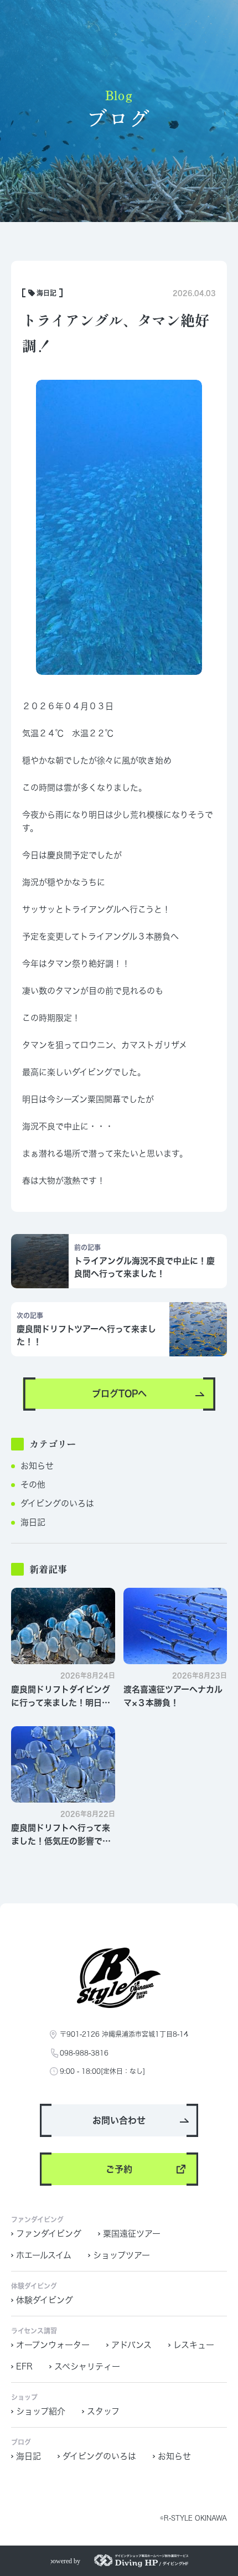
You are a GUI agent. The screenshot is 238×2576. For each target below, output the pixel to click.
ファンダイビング (49, 2234)
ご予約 (119, 2169)
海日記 (33, 1522)
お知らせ (37, 1466)
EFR (24, 2366)
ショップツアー (121, 2255)
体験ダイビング (45, 2300)
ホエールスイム (44, 2255)
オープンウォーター (53, 2345)
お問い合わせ (119, 2120)
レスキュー (194, 2345)
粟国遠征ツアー (132, 2234)
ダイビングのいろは (57, 1503)
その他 (33, 1485)
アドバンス (131, 2345)
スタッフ (103, 2411)
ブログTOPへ (119, 1393)
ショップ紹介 (41, 2411)
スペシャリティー (87, 2366)
